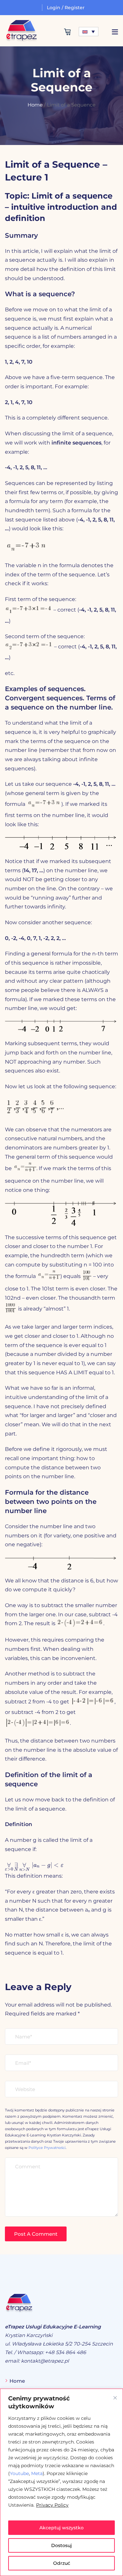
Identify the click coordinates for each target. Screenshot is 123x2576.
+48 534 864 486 (65, 2352)
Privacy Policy (52, 2505)
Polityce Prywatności (47, 2148)
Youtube (19, 2473)
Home (35, 105)
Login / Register (66, 8)
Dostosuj (61, 2545)
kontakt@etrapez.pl (45, 2361)
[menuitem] (89, 32)
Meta (37, 2473)
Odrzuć (62, 2563)
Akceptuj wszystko (61, 2528)
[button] (115, 32)
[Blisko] (115, 2398)
